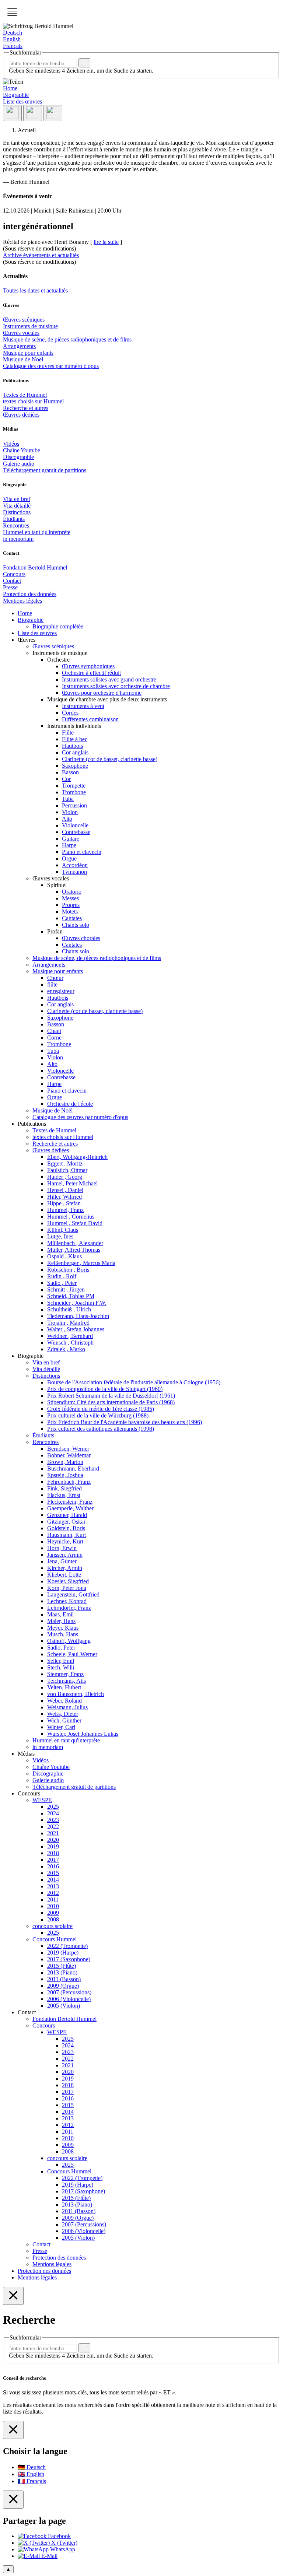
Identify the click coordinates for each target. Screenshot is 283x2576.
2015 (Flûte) (62, 1966)
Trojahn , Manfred (68, 1323)
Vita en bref (17, 499)
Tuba (68, 799)
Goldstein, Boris (66, 1528)
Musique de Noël (23, 359)
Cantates (72, 918)
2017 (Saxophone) (69, 1959)
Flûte (68, 733)
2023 (53, 1820)
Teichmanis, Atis (67, 1681)
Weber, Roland (64, 1701)
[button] (12, 12)
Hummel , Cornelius (71, 1217)
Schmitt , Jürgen (66, 1289)
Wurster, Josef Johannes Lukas (83, 1734)
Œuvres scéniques (24, 320)
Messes (70, 898)
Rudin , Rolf (62, 1276)
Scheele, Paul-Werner (72, 1654)
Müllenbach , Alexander (75, 1243)
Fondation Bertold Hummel (35, 567)
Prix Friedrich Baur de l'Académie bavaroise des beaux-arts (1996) (125, 1422)
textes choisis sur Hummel (33, 401)
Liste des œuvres (22, 101)
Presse (10, 587)
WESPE (42, 1800)
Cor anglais (75, 752)
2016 (53, 1866)
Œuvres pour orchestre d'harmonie (102, 693)
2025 (53, 1807)
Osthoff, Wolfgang (69, 1641)
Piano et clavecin (82, 852)
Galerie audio (19, 464)
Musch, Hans (63, 1634)
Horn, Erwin (62, 1548)
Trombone (74, 792)
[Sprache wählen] (53, 113)
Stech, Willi (61, 1667)
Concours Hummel (55, 1939)
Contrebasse (76, 832)
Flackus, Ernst (64, 1495)
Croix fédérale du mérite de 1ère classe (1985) (101, 1409)
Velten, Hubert (64, 1687)
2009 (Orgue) (63, 1986)
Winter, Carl (61, 1727)
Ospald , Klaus (64, 1256)
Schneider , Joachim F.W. (77, 1303)
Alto (67, 819)
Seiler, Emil (61, 1661)
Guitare (71, 839)
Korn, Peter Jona (67, 1588)
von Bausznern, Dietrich (76, 1694)
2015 (53, 1873)
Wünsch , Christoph (70, 1343)
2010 (53, 1906)
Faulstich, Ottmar (67, 1170)
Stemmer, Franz (65, 1674)
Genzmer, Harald (67, 1515)
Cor (66, 779)
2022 (53, 1827)
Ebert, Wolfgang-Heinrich (77, 1157)
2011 (53, 1899)
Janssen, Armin (65, 1555)
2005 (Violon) (64, 2006)
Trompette (74, 786)
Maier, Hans (61, 1621)
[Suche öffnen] (33, 113)
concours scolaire (53, 1926)
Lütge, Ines (60, 1236)
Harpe (69, 845)
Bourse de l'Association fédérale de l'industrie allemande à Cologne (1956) (134, 1382)
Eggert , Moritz (65, 1163)
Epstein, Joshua (65, 1475)
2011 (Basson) (64, 1979)
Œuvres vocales (21, 333)
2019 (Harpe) (63, 1953)
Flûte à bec (75, 739)
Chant (54, 1031)
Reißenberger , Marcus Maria (81, 1263)
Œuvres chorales (81, 938)
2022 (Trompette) (67, 1946)
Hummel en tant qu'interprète (37, 532)
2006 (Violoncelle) (69, 1999)
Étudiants (14, 519)
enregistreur (61, 991)
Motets (70, 912)
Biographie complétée (58, 626)
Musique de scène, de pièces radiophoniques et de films (67, 339)
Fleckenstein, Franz (70, 1502)
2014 (53, 1880)
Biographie (16, 95)
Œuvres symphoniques (88, 666)
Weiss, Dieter (63, 1714)
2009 (53, 1913)
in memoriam (18, 539)
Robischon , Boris (68, 1270)
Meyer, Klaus (63, 1628)
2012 (53, 1893)
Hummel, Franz (65, 1210)
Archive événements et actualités (41, 255)
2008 (53, 1919)
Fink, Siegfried (64, 1488)
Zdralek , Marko (66, 1349)
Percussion (74, 805)
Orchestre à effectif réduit (91, 673)
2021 (53, 1833)
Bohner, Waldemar (69, 1455)
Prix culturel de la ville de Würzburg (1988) (98, 1415)
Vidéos (11, 444)
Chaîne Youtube (22, 450)
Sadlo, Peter (61, 1648)
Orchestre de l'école (70, 1104)
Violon (70, 812)
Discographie (18, 457)
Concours (14, 574)
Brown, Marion (65, 1462)
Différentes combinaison (90, 719)
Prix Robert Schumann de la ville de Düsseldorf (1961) (111, 1396)
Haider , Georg (65, 1177)
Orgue (69, 858)
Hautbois (72, 746)
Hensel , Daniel (65, 1190)
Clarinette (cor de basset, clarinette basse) (110, 759)
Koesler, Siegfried (68, 1581)
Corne (54, 1038)
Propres (71, 905)
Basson (70, 772)
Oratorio (72, 892)
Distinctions (17, 512)
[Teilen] (12, 113)
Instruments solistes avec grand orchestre (109, 679)
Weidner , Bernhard (70, 1336)
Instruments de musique (30, 326)
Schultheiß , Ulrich (69, 1309)
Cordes (70, 713)
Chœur (55, 978)
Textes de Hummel (25, 395)
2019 (53, 1846)
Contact (12, 581)
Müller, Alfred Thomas (74, 1250)
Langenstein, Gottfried (73, 1594)
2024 (53, 1813)
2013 (53, 1886)
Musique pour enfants (28, 353)
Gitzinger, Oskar (66, 1522)
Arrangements (19, 346)
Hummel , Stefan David (75, 1223)
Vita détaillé (17, 506)
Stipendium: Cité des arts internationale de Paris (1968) (111, 1402)
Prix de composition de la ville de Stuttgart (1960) (105, 1389)
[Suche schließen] (13, 2296)
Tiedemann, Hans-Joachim (78, 1316)
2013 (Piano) (62, 1972)
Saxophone (75, 766)
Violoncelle (75, 825)
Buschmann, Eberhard (73, 1469)
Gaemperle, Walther (70, 1508)
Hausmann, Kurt (67, 1535)
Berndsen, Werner (68, 1449)
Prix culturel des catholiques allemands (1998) (101, 1429)
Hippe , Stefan (64, 1203)
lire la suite (106, 242)
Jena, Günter (62, 1561)
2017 (53, 1860)
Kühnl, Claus (63, 1230)
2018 (53, 1853)
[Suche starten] (84, 63)
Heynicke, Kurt (65, 1541)
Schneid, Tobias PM (71, 1296)
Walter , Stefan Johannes (76, 1329)
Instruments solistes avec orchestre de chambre (116, 686)
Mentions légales (22, 601)
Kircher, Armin (65, 1568)
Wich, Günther (64, 1720)
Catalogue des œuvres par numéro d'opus (51, 366)
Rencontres (16, 525)
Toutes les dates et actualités (35, 290)
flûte (52, 984)
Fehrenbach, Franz (69, 1482)
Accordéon (75, 865)
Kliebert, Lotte (64, 1575)
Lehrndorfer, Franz (69, 1608)
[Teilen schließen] (13, 2500)
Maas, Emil (60, 1614)
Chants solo (76, 925)
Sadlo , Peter (62, 1283)
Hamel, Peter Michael (72, 1183)
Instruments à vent (83, 706)
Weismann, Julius (67, 1707)
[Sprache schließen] (13, 2430)
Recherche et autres (26, 408)
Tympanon (74, 872)
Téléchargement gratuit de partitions (45, 470)
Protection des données (30, 594)
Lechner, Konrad (67, 1601)
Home (10, 88)
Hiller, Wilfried (64, 1197)
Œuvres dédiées (21, 415)
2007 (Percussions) (69, 1992)
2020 (53, 1840)
